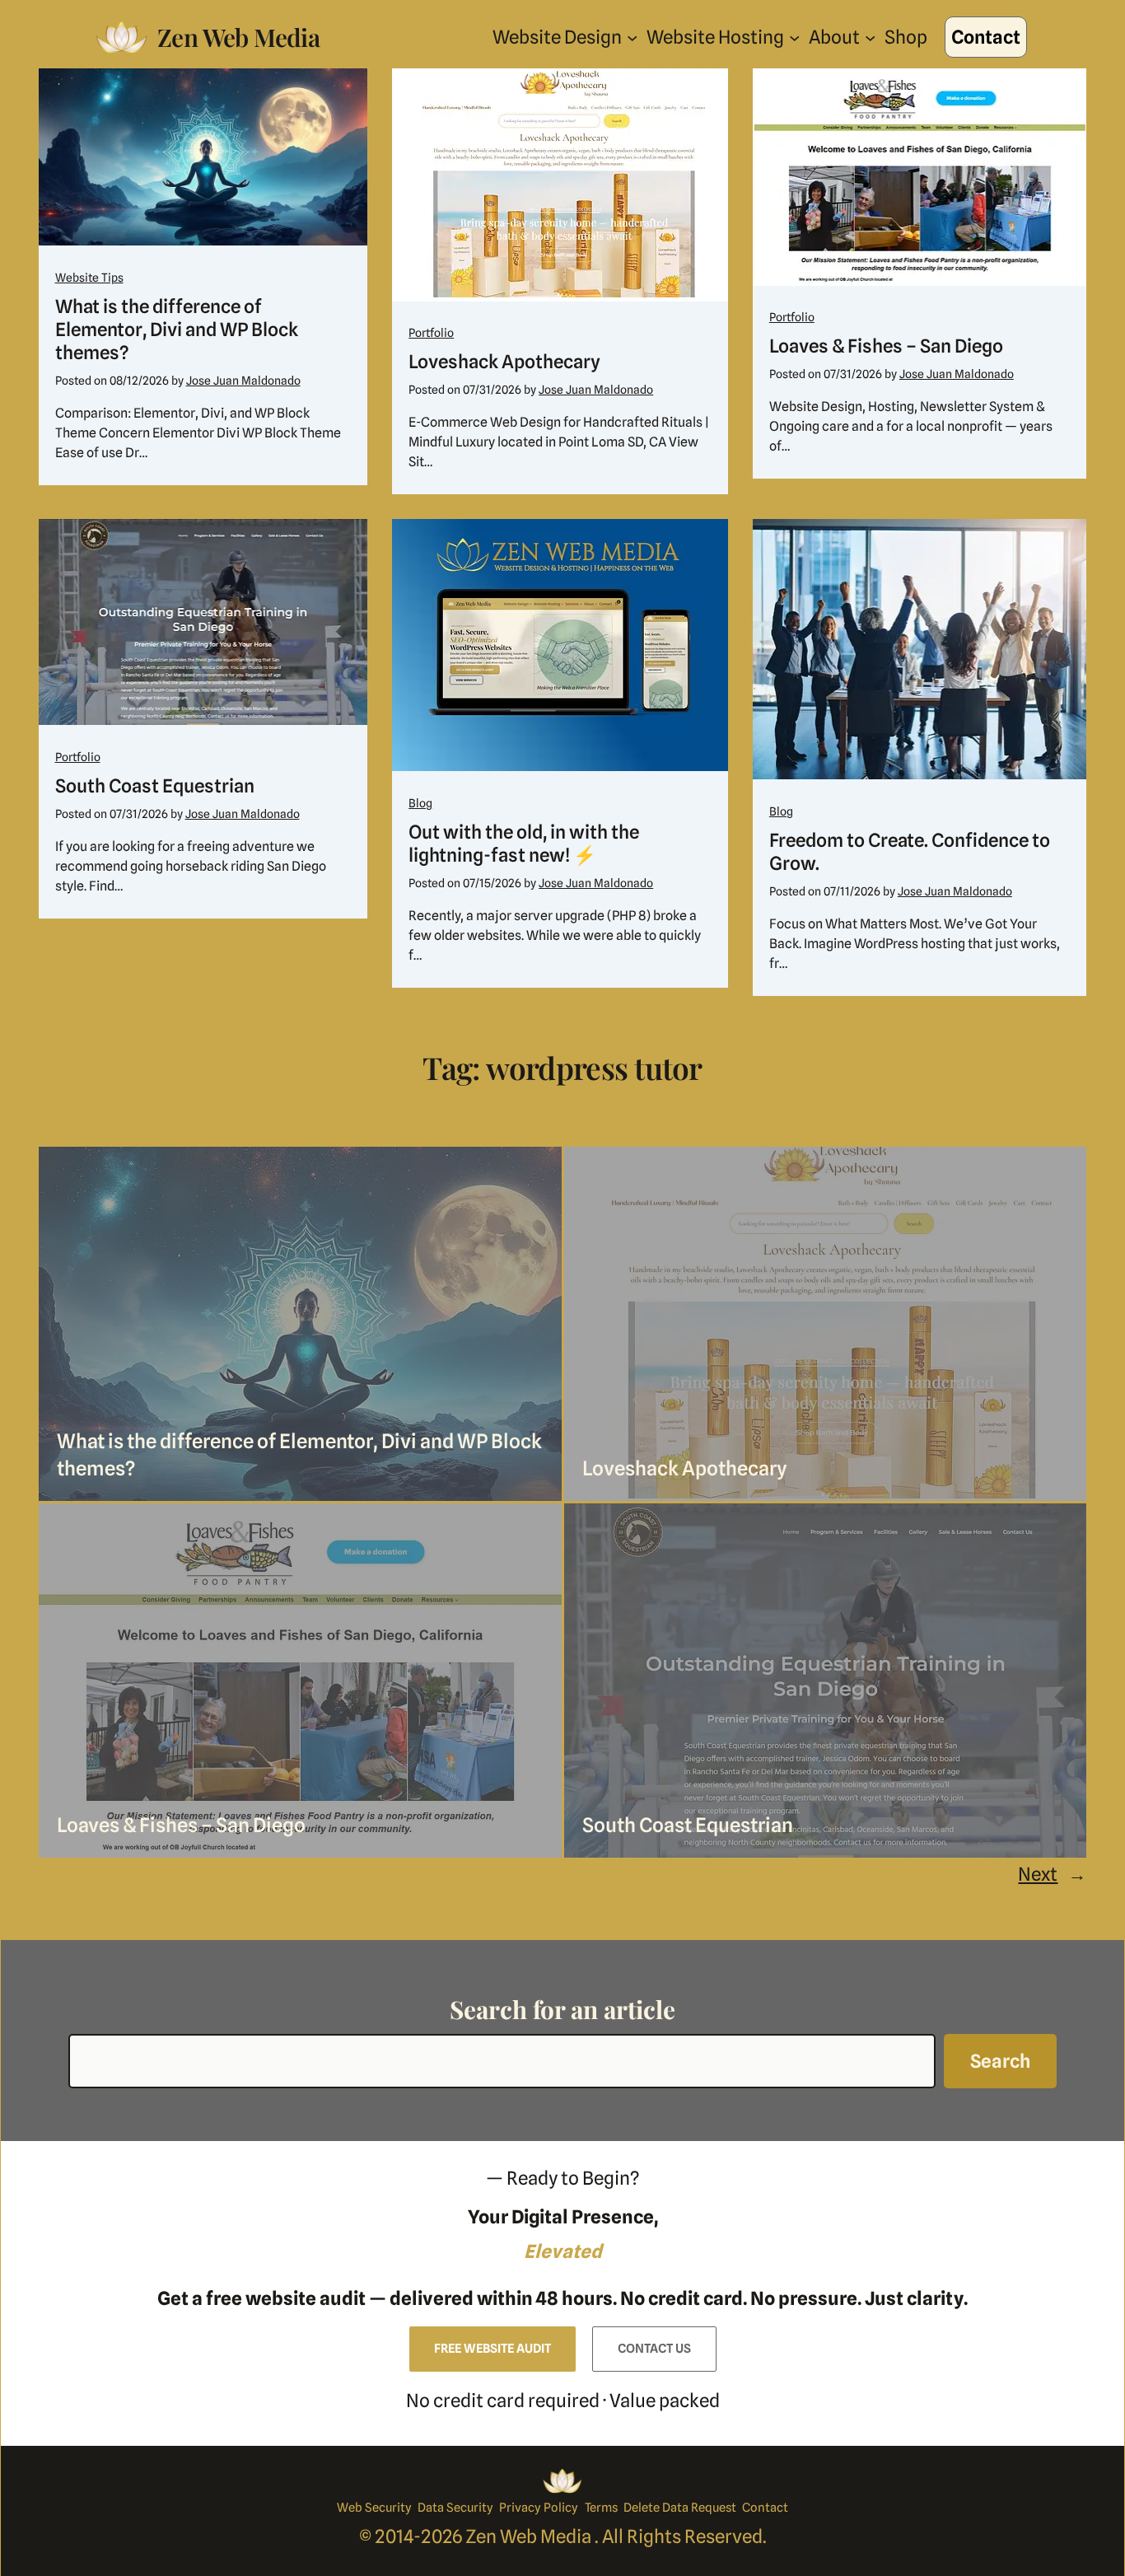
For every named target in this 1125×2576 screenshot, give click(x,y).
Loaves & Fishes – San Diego (886, 346)
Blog (420, 803)
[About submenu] (870, 37)
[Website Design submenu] (632, 37)
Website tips (89, 278)
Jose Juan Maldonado (243, 381)
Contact (986, 37)
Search (1000, 2061)
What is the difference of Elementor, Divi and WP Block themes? (177, 329)
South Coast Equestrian (155, 785)
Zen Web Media (238, 37)
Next (1052, 1874)
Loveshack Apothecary (504, 361)
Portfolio (431, 333)
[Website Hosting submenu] (794, 37)
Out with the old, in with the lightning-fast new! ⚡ (524, 843)
